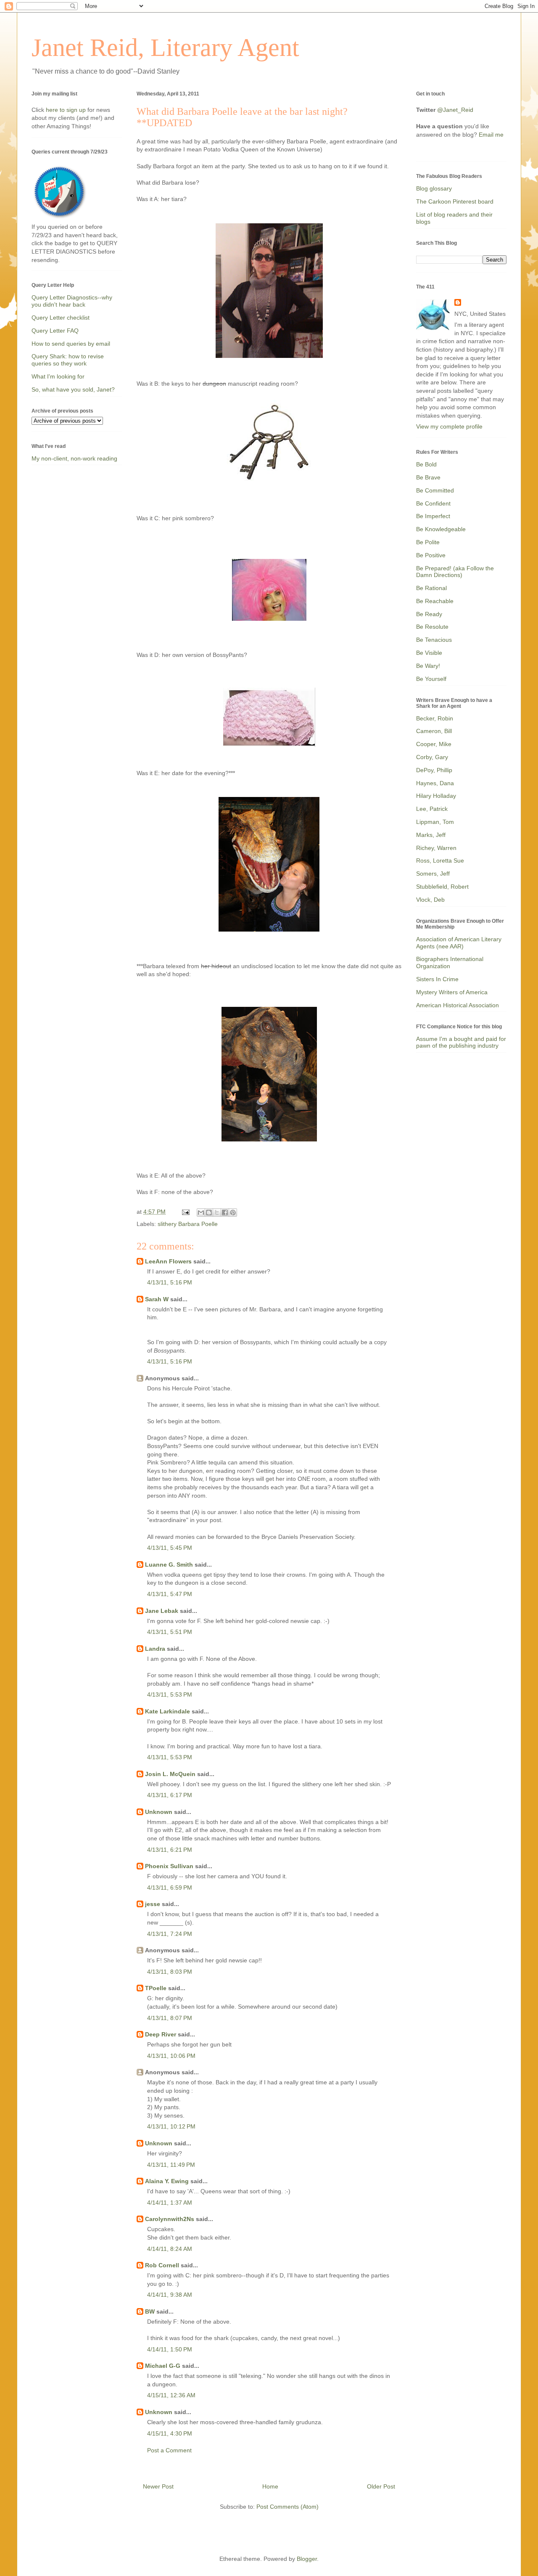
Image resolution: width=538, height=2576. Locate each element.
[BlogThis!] (209, 1213)
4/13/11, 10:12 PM (171, 2126)
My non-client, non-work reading (74, 458)
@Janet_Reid (455, 110)
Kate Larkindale (167, 1711)
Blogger (307, 2559)
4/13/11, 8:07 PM (170, 2018)
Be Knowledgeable (441, 529)
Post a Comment (169, 2450)
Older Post (381, 2486)
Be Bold (426, 464)
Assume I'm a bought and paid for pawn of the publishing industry (461, 1042)
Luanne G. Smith (169, 1565)
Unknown (159, 1812)
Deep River (161, 2034)
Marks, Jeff (431, 835)
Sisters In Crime (437, 979)
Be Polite (428, 542)
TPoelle (156, 1988)
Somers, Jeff (433, 874)
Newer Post (158, 2486)
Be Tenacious (434, 640)
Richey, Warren (436, 848)
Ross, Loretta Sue (440, 860)
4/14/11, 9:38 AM (170, 2295)
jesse (153, 1904)
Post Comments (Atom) (287, 2507)
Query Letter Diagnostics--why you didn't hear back (72, 301)
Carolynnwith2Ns (170, 2219)
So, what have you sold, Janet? (73, 389)
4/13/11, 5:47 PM (170, 1594)
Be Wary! (428, 666)
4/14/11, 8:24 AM (170, 2249)
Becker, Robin (435, 718)
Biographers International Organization (450, 962)
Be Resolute (432, 627)
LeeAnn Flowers (168, 1261)
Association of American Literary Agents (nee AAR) (459, 943)
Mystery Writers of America (452, 992)
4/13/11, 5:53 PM (170, 1694)
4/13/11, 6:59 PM (170, 1888)
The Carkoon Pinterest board (455, 201)
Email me (491, 135)
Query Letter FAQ (55, 331)
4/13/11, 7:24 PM (170, 1934)
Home (270, 2486)
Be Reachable (435, 601)
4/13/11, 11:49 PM (171, 2165)
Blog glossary (434, 188)
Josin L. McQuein (170, 1774)
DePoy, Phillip (434, 770)
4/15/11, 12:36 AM (171, 2395)
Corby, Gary (432, 757)
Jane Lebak (162, 1611)
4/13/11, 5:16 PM (170, 1282)
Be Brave (428, 477)
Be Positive (431, 555)
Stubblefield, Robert (442, 887)
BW (150, 2311)
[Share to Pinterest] (233, 1213)
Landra (155, 1649)
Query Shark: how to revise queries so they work (68, 360)
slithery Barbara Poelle (188, 1224)
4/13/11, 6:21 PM (170, 1850)
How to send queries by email (71, 344)
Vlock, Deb (430, 900)
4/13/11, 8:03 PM (170, 1972)
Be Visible (429, 653)
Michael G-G (163, 2366)
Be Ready (429, 614)
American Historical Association (458, 1005)
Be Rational (431, 588)
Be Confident (433, 503)
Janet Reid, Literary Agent (165, 48)
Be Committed (435, 490)
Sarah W (157, 1299)
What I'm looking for (58, 376)
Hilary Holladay (436, 796)
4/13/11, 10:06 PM (171, 2056)
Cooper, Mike (434, 744)
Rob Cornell (162, 2265)
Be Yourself (431, 679)
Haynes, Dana (435, 783)
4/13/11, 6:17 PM (170, 1795)
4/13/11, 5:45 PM (170, 1548)
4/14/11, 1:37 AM (170, 2203)
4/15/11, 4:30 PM (170, 2433)
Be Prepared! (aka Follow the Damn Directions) (455, 572)
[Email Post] (185, 1212)
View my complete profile (449, 426)
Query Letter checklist (61, 318)
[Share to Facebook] (225, 1213)
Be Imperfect (433, 516)
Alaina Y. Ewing (167, 2181)
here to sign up (67, 110)
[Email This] (201, 1213)
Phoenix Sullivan (169, 1866)
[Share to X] (217, 1213)
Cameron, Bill (434, 731)
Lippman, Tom (435, 822)
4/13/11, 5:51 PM (170, 1632)
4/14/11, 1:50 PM (170, 2349)
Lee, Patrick (432, 809)
